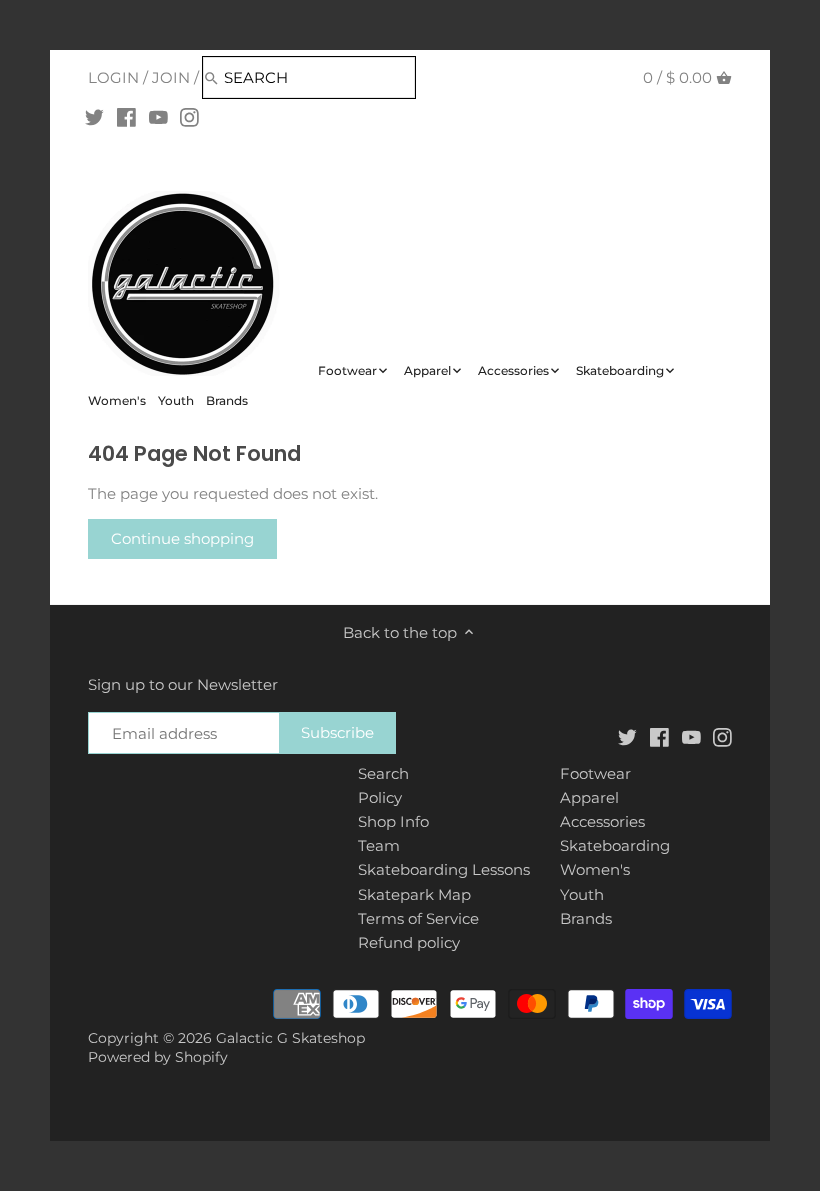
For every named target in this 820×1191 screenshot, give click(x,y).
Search (383, 773)
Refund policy (409, 942)
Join (171, 77)
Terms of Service (418, 918)
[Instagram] (189, 117)
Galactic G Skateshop (290, 1038)
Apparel (589, 797)
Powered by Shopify (158, 1057)
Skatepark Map (414, 894)
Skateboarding (615, 845)
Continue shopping (182, 538)
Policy (380, 797)
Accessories (602, 821)
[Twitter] (94, 117)
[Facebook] (126, 117)
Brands (586, 918)
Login (113, 77)
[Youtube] (158, 117)
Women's (595, 869)
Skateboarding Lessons (444, 869)
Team (379, 845)
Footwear (595, 773)
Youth (582, 894)
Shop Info (393, 821)
